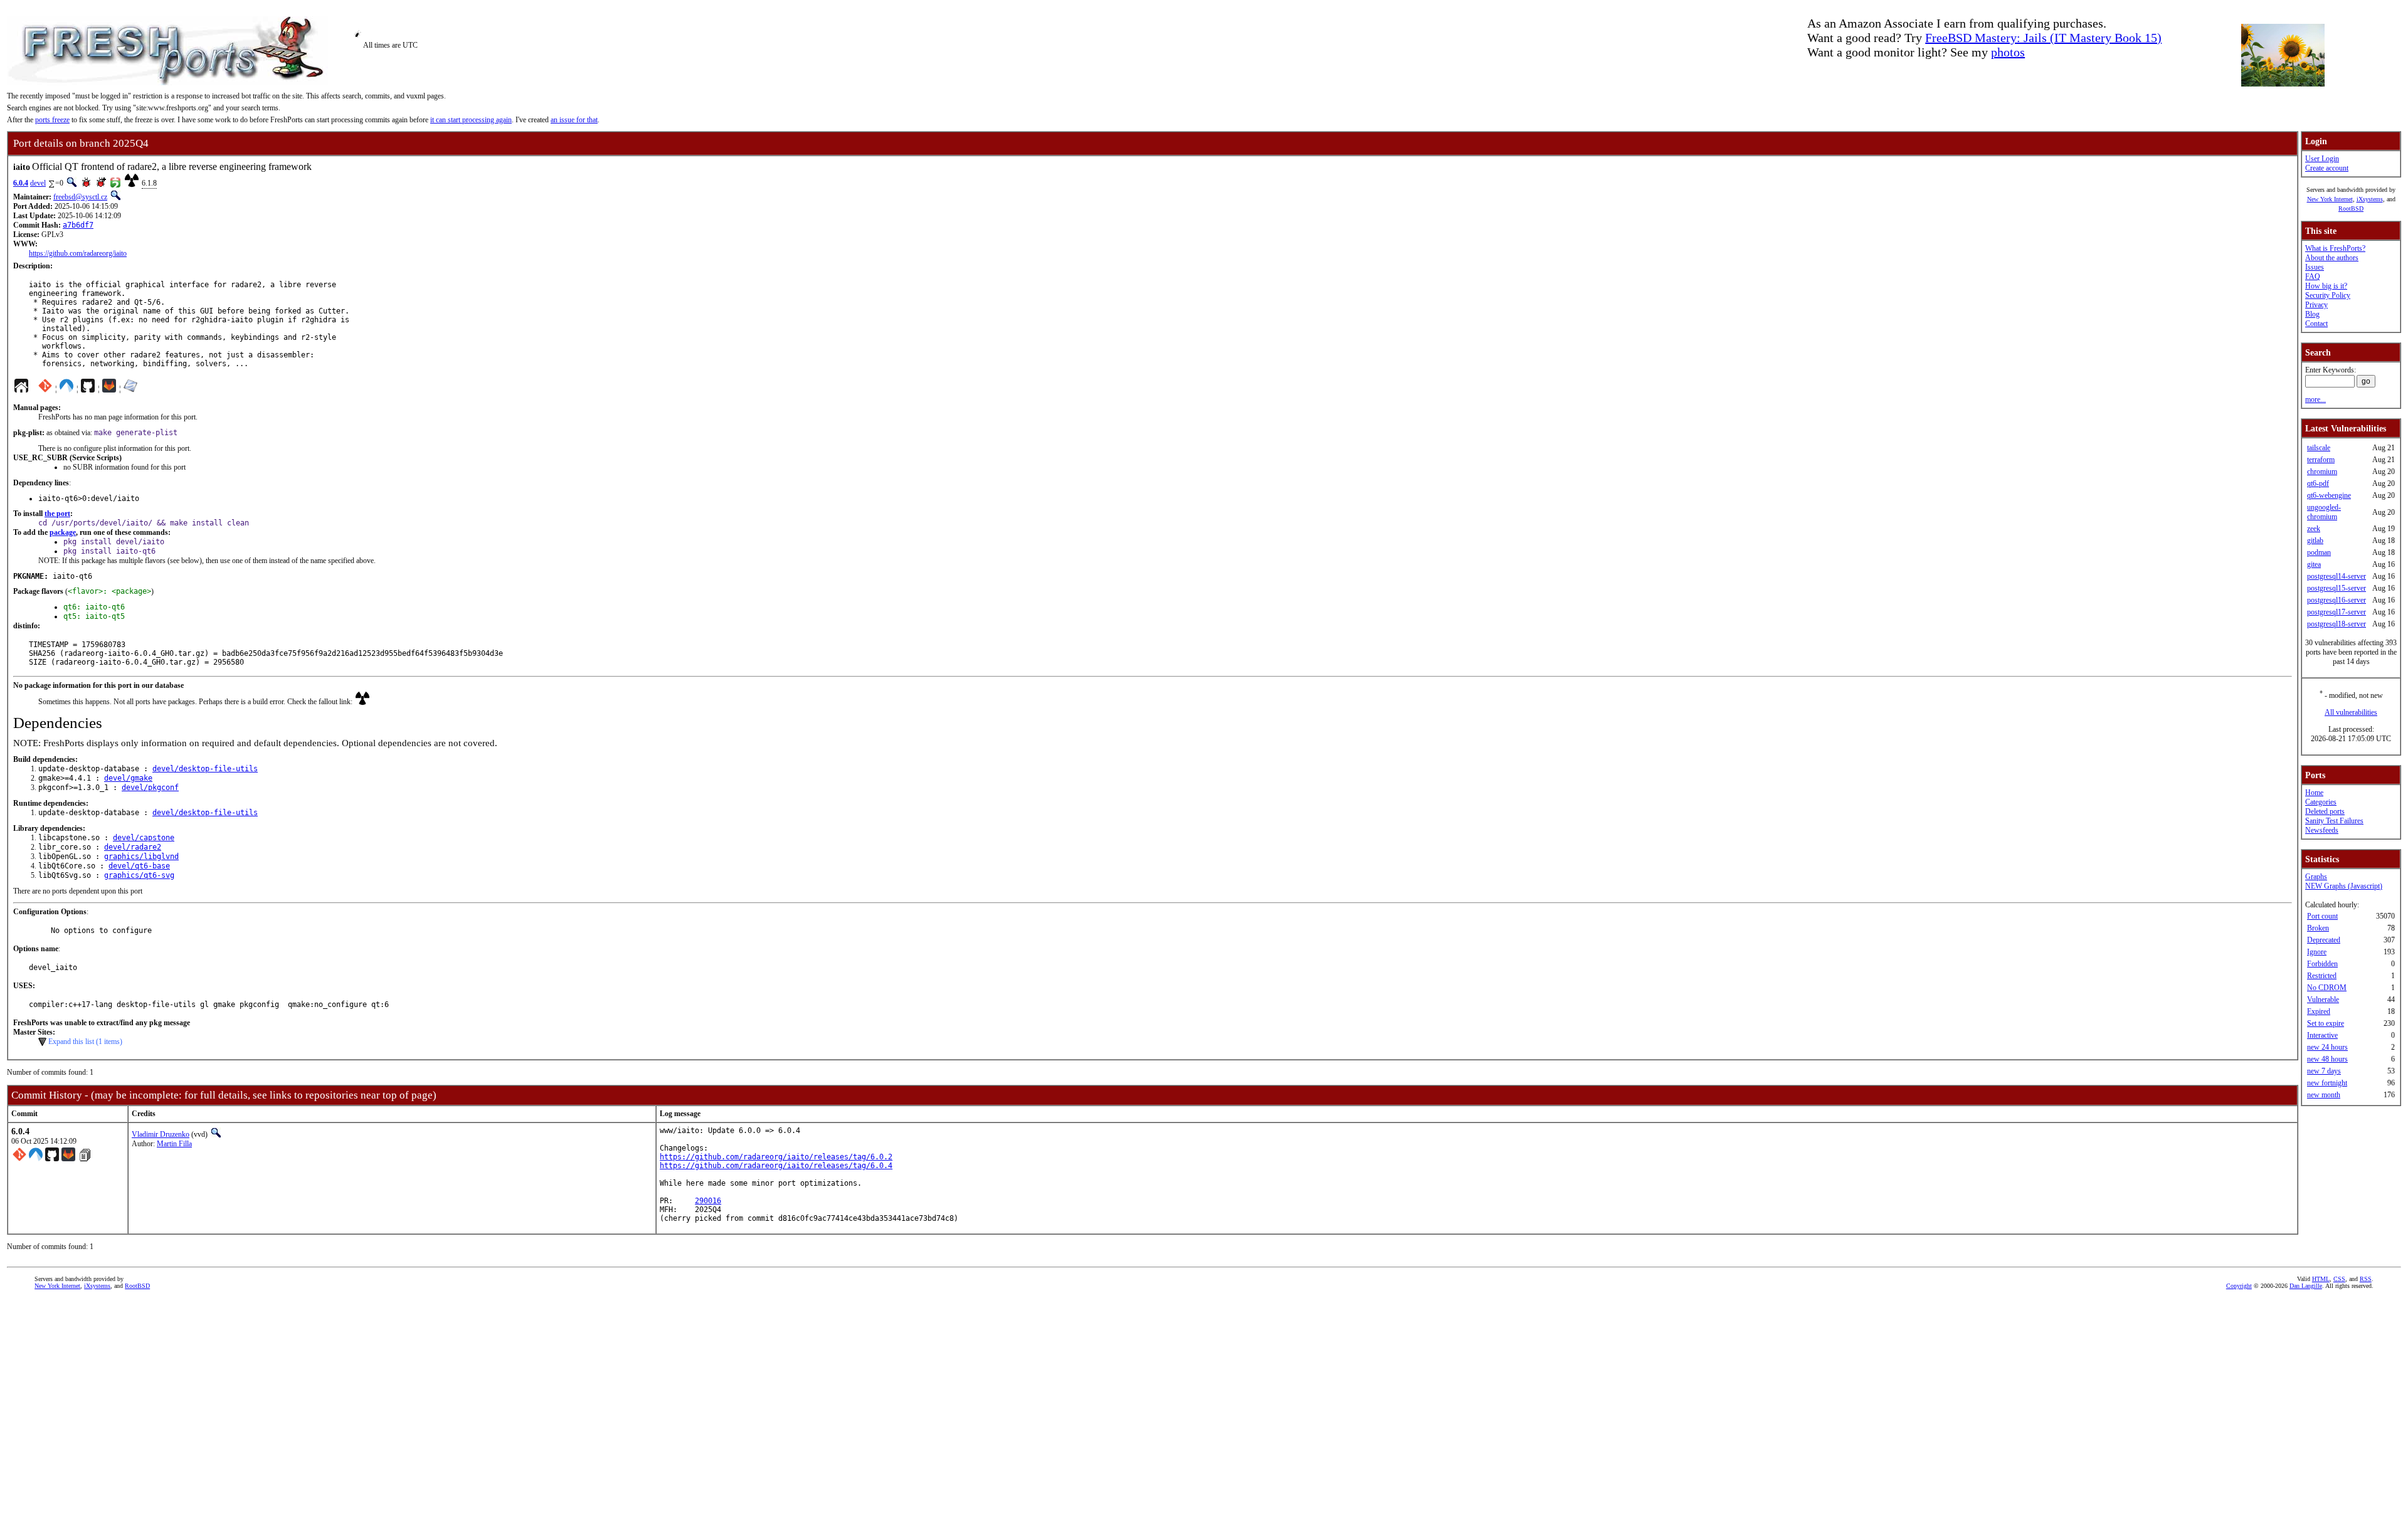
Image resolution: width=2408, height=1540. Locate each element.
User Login (2322, 159)
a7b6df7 (78, 225)
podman (2319, 552)
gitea (2314, 564)
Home (2314, 793)
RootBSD (2351, 208)
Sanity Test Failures (2334, 821)
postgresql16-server (2337, 600)
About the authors (2332, 258)
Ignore (2317, 952)
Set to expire (2326, 1023)
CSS (2339, 1279)
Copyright (2239, 1286)
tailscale (2319, 448)
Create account (2327, 168)
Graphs (2316, 877)
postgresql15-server (2337, 588)
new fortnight (2327, 1083)
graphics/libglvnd (141, 857)
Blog (2312, 314)
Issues (2315, 267)
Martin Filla (174, 1144)
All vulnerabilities (2351, 712)
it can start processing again (471, 120)
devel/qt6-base (139, 866)
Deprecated (2324, 940)
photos (2008, 52)
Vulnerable (2323, 999)
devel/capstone (144, 838)
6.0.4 (21, 183)
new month (2324, 1095)
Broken (2318, 928)
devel (38, 183)
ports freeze (52, 120)
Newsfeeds (2322, 830)
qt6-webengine (2329, 495)
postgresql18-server (2337, 624)
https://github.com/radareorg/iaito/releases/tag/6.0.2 (776, 1157)
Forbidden (2322, 964)
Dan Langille (2306, 1286)
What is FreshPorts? (2335, 248)
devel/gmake (128, 778)
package (63, 532)
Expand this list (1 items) (85, 1042)
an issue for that (574, 120)
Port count (2322, 916)
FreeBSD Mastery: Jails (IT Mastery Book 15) (2043, 38)
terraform (2321, 460)
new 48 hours (2327, 1059)
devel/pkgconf (150, 788)
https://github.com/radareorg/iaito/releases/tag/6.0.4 (776, 1166)
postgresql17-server (2337, 612)
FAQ (2313, 277)
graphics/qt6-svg (139, 875)
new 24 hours (2327, 1047)
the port (57, 514)
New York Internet (2330, 199)
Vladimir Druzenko (161, 1134)
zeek (2314, 529)
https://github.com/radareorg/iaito (78, 253)
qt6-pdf (2318, 483)
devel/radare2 (133, 847)
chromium (2322, 472)
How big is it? (2326, 286)
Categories (2321, 802)
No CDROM (2327, 988)
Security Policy (2328, 295)
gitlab (2315, 541)
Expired (2319, 1011)
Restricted (2322, 976)
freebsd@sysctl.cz (80, 197)
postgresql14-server (2337, 576)
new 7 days (2324, 1071)
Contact (2316, 324)
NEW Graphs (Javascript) (2344, 886)
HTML (2321, 1279)
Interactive (2322, 1035)
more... (2316, 399)
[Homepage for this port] (21, 389)
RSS (2366, 1279)
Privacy (2316, 305)
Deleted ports (2325, 811)
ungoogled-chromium (2324, 512)
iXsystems (2370, 199)
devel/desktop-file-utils (205, 769)
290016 (708, 1201)
